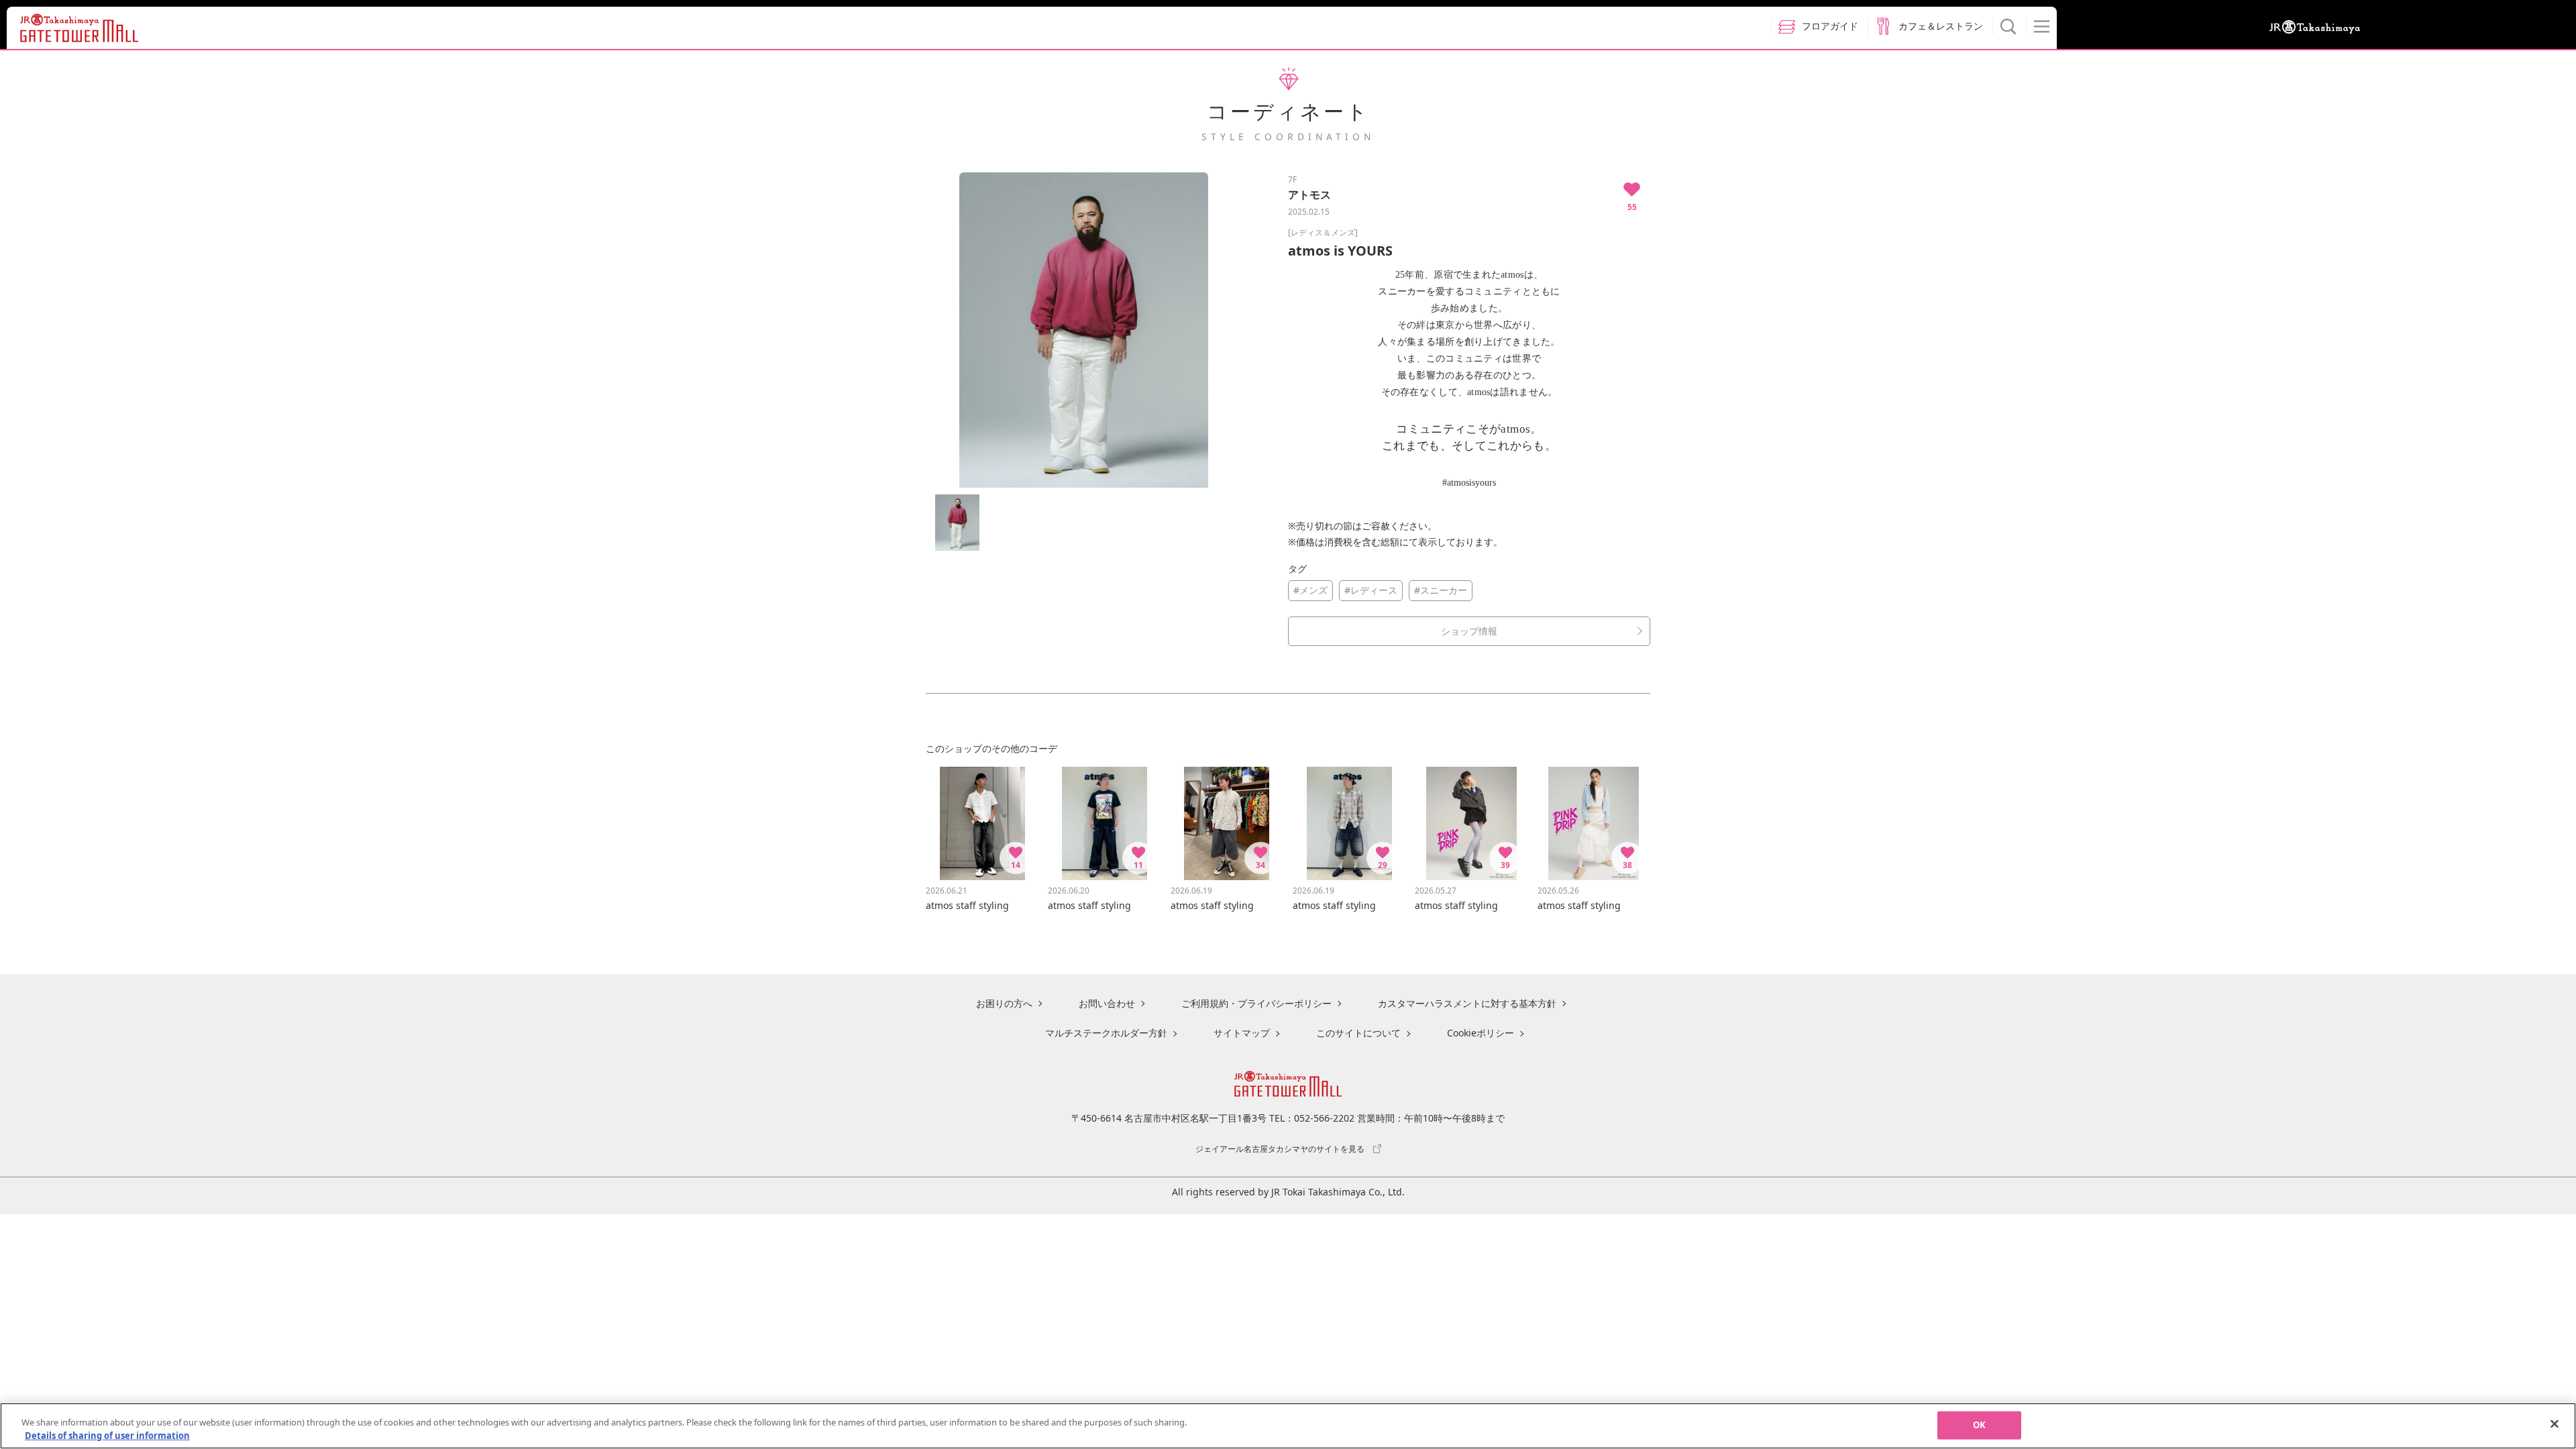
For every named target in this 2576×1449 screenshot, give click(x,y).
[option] (1083, 330)
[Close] (2555, 1424)
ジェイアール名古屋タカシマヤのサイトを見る (1280, 1148)
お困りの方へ (1004, 1003)
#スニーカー (1441, 590)
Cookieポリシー (1481, 1033)
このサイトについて (1358, 1033)
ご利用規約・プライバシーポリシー (1256, 1003)
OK (1979, 1425)
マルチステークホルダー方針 (1106, 1033)
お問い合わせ (1107, 1003)
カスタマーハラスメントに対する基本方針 (1467, 1003)
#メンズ (1310, 590)
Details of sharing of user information (107, 1435)
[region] (1288, 1426)
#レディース (1371, 590)
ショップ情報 (1469, 631)
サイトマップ (1242, 1033)
